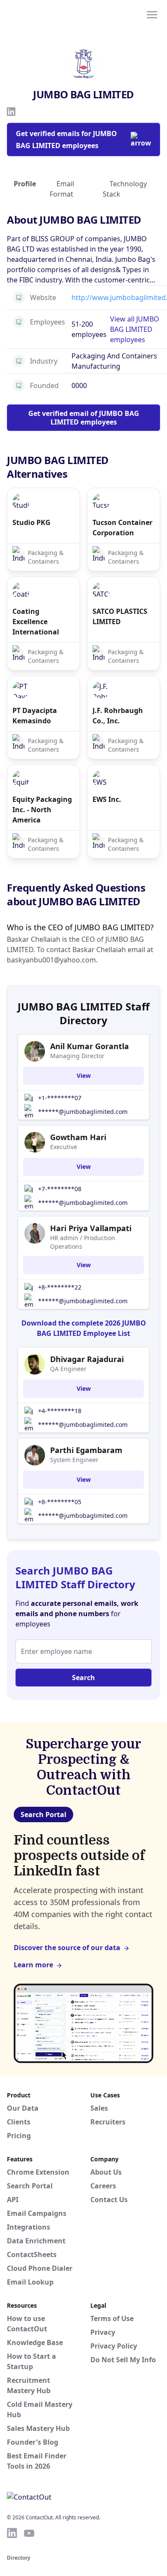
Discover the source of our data (67, 1948)
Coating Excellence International (36, 622)
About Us (106, 2172)
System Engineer (74, 1460)
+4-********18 (60, 1411)
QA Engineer (68, 1369)
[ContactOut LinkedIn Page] (12, 2533)
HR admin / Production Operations (83, 1242)
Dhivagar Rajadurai (87, 1359)
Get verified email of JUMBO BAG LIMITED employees (84, 418)
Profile (25, 184)
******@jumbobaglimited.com (83, 1112)
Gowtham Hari (78, 1137)
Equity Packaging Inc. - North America (42, 810)
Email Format (62, 189)
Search (83, 1678)
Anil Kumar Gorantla (89, 1046)
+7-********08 (60, 1189)
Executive (64, 1147)
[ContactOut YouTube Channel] (29, 2533)
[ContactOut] (48, 14)
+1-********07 (60, 1098)
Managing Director (77, 1056)
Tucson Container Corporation (122, 528)
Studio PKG (31, 522)
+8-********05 (60, 1502)
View (84, 1076)
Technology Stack (125, 189)
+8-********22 (60, 1287)
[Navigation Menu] (152, 14)
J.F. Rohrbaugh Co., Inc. (118, 716)
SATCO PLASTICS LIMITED (120, 616)
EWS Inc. (107, 799)
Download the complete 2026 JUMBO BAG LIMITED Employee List (84, 1328)
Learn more (33, 1965)
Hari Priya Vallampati (91, 1228)
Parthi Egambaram (86, 1450)
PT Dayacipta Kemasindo (35, 716)
